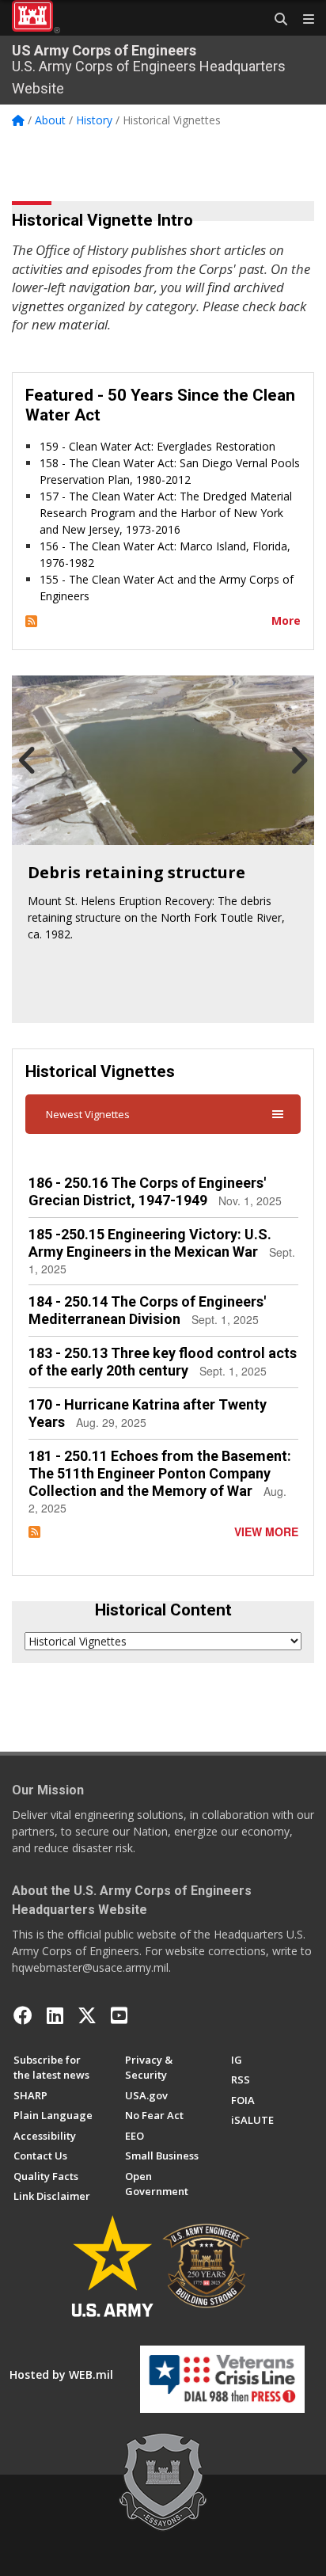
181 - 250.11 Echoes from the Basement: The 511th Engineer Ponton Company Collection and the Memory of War (160, 1473)
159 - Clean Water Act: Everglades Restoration (157, 446)
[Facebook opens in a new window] (23, 2015)
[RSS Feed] (31, 620)
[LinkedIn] (55, 2015)
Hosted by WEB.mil (61, 2374)
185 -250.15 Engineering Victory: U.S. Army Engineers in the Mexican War (150, 1243)
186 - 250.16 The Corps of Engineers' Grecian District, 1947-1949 (147, 1191)
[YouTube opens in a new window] (119, 2015)
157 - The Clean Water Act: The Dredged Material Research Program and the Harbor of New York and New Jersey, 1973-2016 (166, 513)
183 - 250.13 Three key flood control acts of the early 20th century (163, 1362)
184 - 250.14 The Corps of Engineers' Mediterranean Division (147, 1310)
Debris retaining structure (136, 872)
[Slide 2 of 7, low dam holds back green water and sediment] (163, 760)
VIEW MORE (266, 1532)
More (286, 620)
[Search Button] (275, 20)
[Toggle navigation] (302, 20)
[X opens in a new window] (87, 2015)
